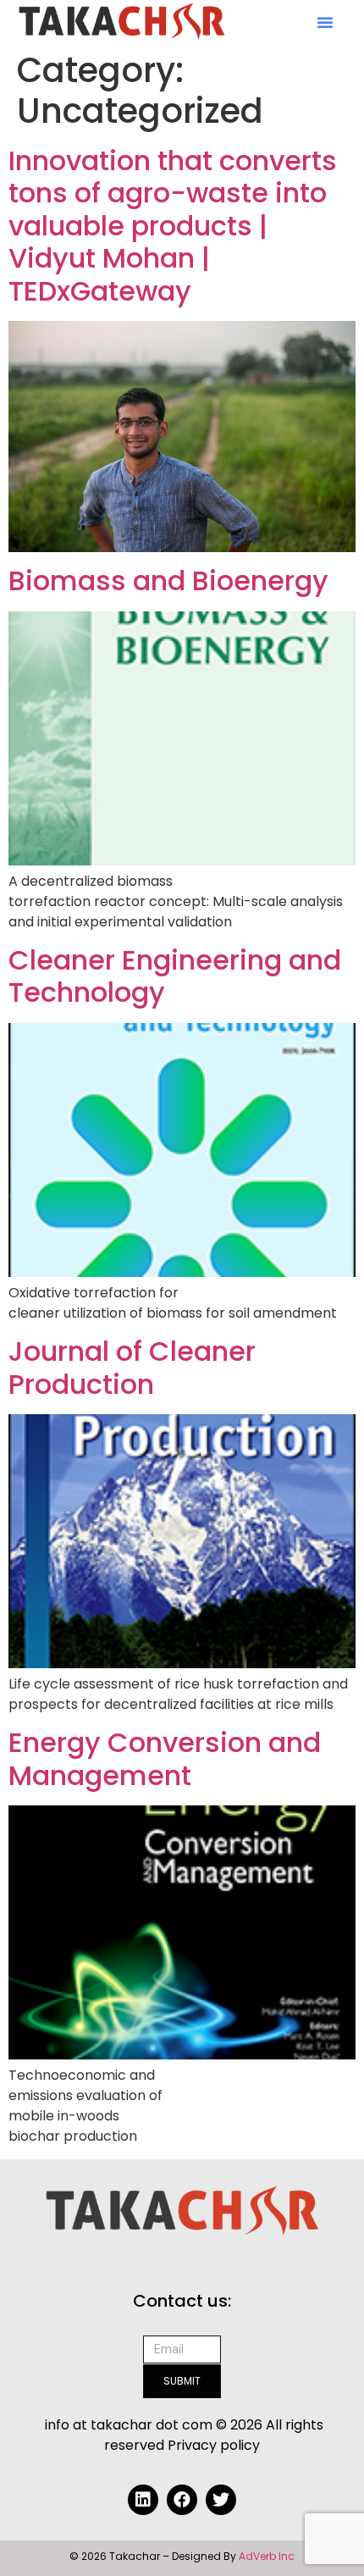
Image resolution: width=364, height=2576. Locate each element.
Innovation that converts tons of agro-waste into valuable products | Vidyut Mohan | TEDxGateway (173, 226)
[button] (325, 22)
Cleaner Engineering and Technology (175, 976)
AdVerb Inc (267, 2556)
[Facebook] (182, 2500)
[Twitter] (221, 2500)
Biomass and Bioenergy (168, 580)
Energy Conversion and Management (165, 1758)
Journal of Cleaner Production (132, 1367)
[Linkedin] (143, 2500)
